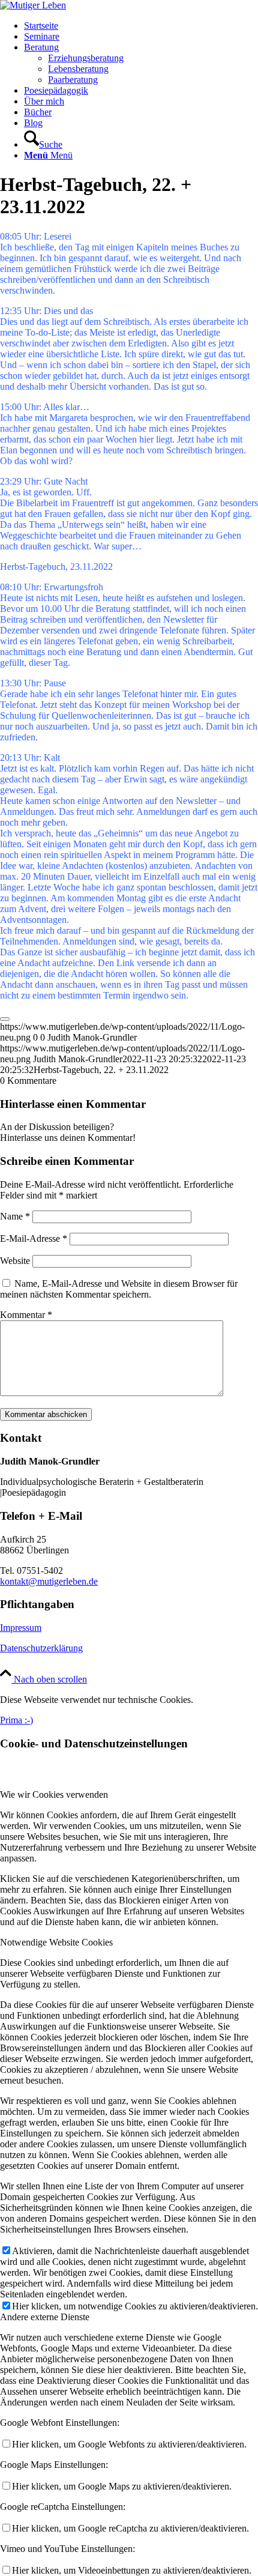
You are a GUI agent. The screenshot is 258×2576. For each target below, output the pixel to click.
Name (15, 1216)
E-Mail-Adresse (34, 1238)
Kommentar (26, 1315)
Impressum (21, 1628)
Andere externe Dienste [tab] (45, 2317)
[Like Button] (5, 1019)
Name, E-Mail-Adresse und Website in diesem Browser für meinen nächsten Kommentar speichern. (119, 1289)
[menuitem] (141, 26)
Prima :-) (16, 1720)
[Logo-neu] (33, 5)
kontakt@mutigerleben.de (49, 1581)
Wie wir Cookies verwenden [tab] (54, 1794)
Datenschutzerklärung (41, 1648)
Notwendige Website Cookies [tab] (56, 1942)
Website (15, 1261)
